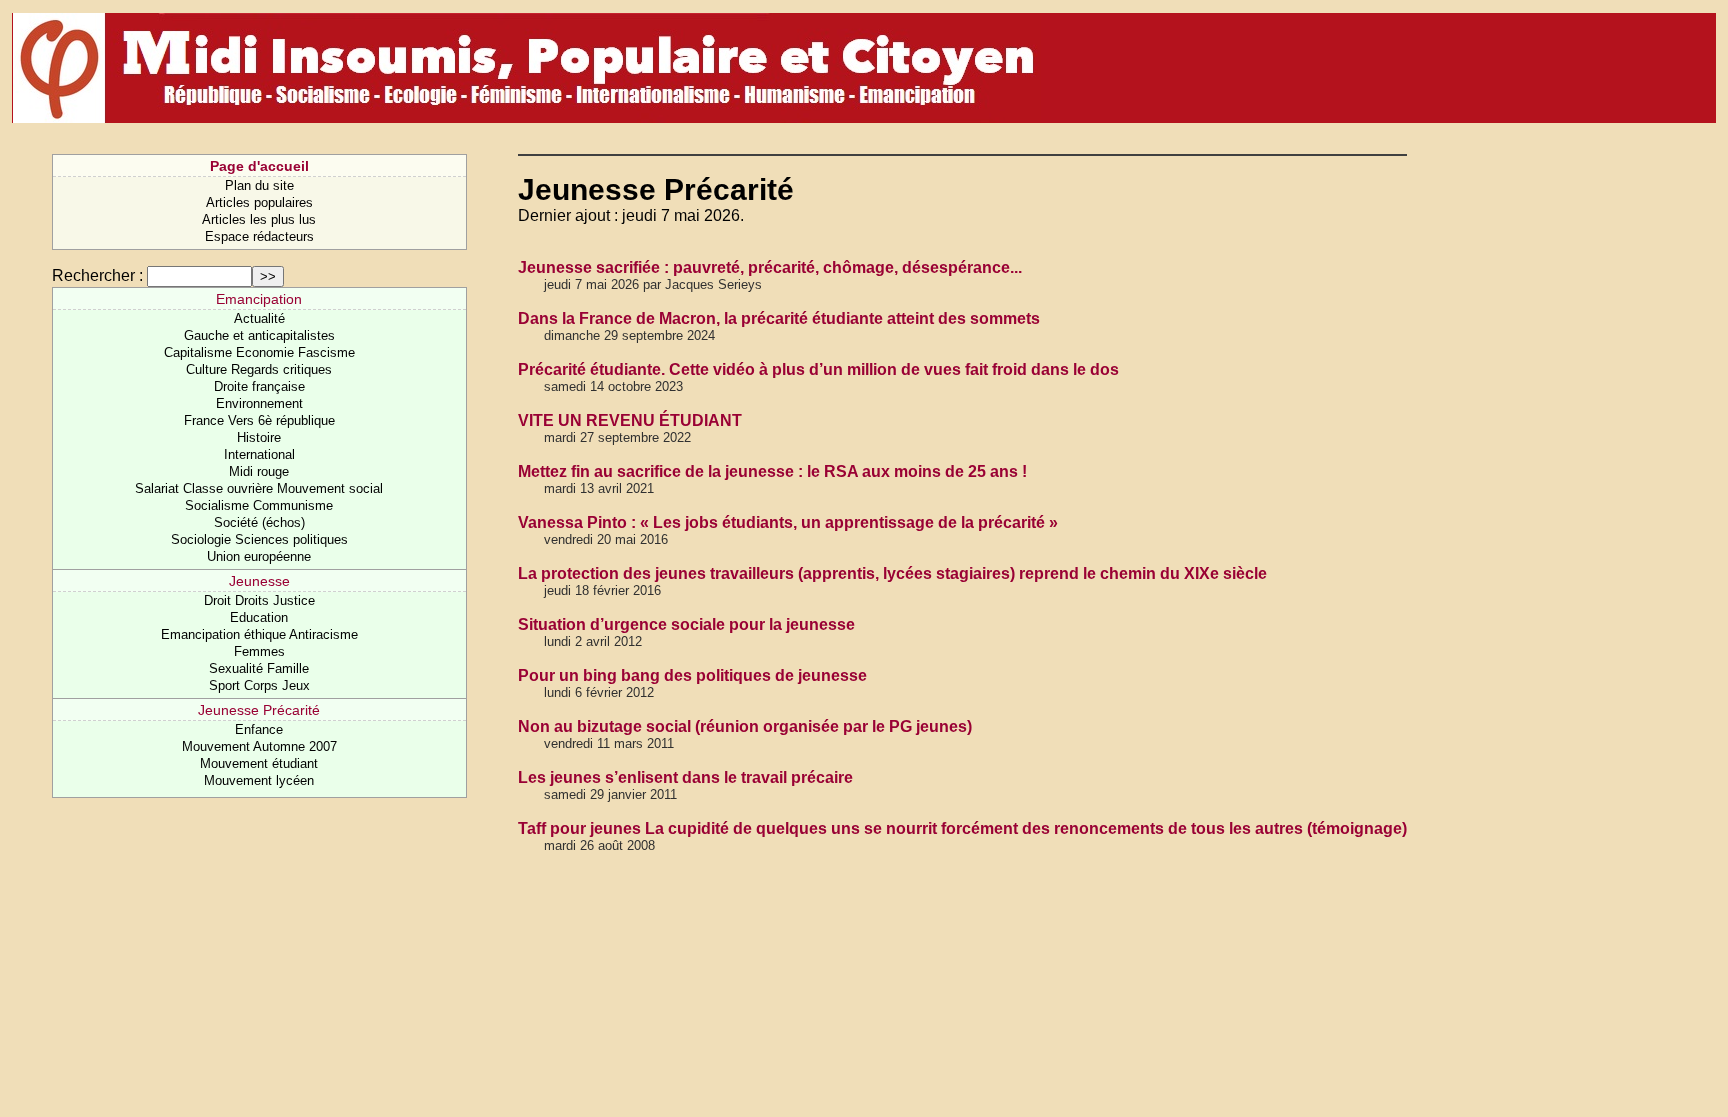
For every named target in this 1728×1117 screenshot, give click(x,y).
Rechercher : (97, 275)
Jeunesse (259, 581)
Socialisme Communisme (259, 505)
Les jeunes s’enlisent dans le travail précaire (685, 777)
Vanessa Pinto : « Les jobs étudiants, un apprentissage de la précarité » (788, 522)
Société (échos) (259, 522)
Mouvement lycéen (259, 780)
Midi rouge (259, 471)
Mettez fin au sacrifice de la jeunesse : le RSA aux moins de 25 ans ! (772, 471)
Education (259, 617)
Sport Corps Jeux (259, 685)
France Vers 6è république (259, 420)
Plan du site (259, 185)
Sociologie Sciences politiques (259, 539)
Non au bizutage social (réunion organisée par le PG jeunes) (745, 726)
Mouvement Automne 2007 (259, 746)
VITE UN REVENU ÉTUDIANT (630, 420)
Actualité (259, 318)
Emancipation (259, 299)
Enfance (259, 729)
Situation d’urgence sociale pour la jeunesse (686, 624)
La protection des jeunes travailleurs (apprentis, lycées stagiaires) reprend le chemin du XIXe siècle (892, 573)
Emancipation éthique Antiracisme (259, 634)
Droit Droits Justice (259, 600)
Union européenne (259, 556)
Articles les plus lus (259, 219)
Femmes (259, 651)
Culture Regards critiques (259, 369)
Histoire (259, 437)
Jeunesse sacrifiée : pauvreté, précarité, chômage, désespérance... (770, 267)
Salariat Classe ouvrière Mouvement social (259, 488)
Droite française (259, 386)
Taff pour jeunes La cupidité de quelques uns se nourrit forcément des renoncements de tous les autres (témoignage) (962, 828)
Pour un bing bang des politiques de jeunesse (692, 675)
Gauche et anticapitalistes (259, 335)
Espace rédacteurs (259, 236)
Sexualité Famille (259, 668)
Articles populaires (259, 202)
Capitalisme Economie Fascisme (259, 352)
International (259, 454)
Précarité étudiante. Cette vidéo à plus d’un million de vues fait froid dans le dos (818, 369)
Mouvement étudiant (259, 763)
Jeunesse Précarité (259, 710)
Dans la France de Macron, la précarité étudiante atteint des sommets (779, 318)
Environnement (259, 403)
